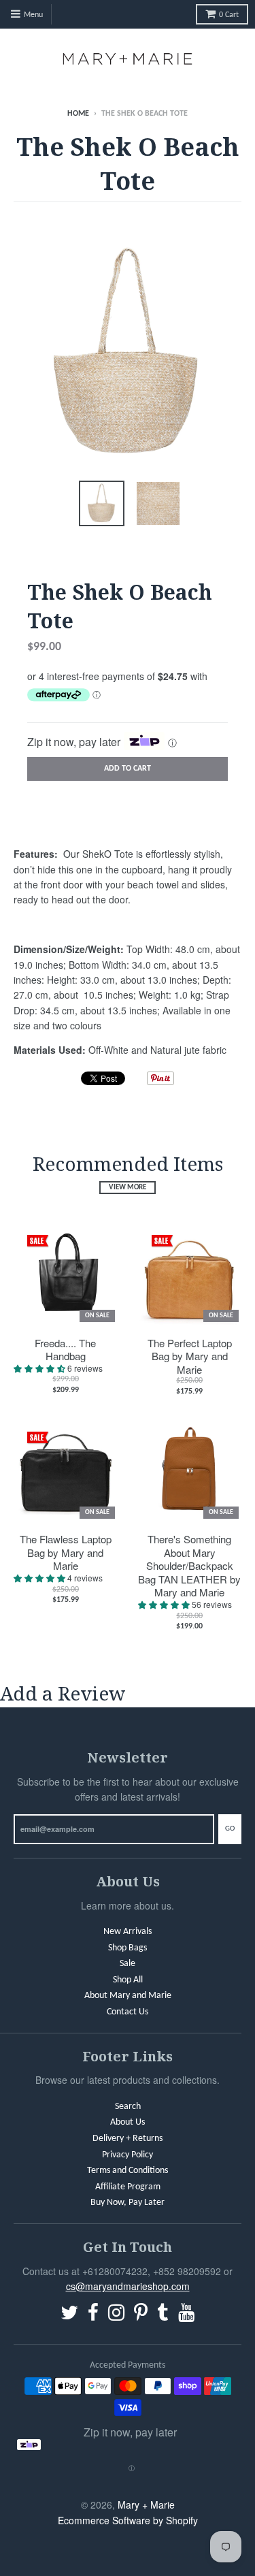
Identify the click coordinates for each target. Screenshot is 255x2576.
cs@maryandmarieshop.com (128, 2286)
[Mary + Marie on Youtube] (186, 2315)
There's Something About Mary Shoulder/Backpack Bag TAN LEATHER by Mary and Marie (189, 1566)
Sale (128, 1964)
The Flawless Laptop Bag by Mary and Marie (66, 1552)
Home (78, 114)
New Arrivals (128, 1932)
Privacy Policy (128, 2155)
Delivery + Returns (128, 2139)
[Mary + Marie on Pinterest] (141, 2315)
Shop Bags (128, 1948)
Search (128, 2107)
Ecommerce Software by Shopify (128, 2520)
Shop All (128, 1980)
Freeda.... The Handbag (65, 1350)
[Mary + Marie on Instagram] (116, 2315)
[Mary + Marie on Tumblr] (163, 2315)
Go (230, 1829)
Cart (229, 15)
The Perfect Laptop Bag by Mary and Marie (190, 1356)
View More (128, 1188)
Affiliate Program (128, 2187)
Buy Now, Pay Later (128, 2203)
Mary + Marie (146, 2505)
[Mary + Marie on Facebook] (93, 2315)
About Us (128, 2122)
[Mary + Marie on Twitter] (69, 2315)
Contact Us (128, 2012)
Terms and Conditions (128, 2171)
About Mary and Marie (128, 1996)
